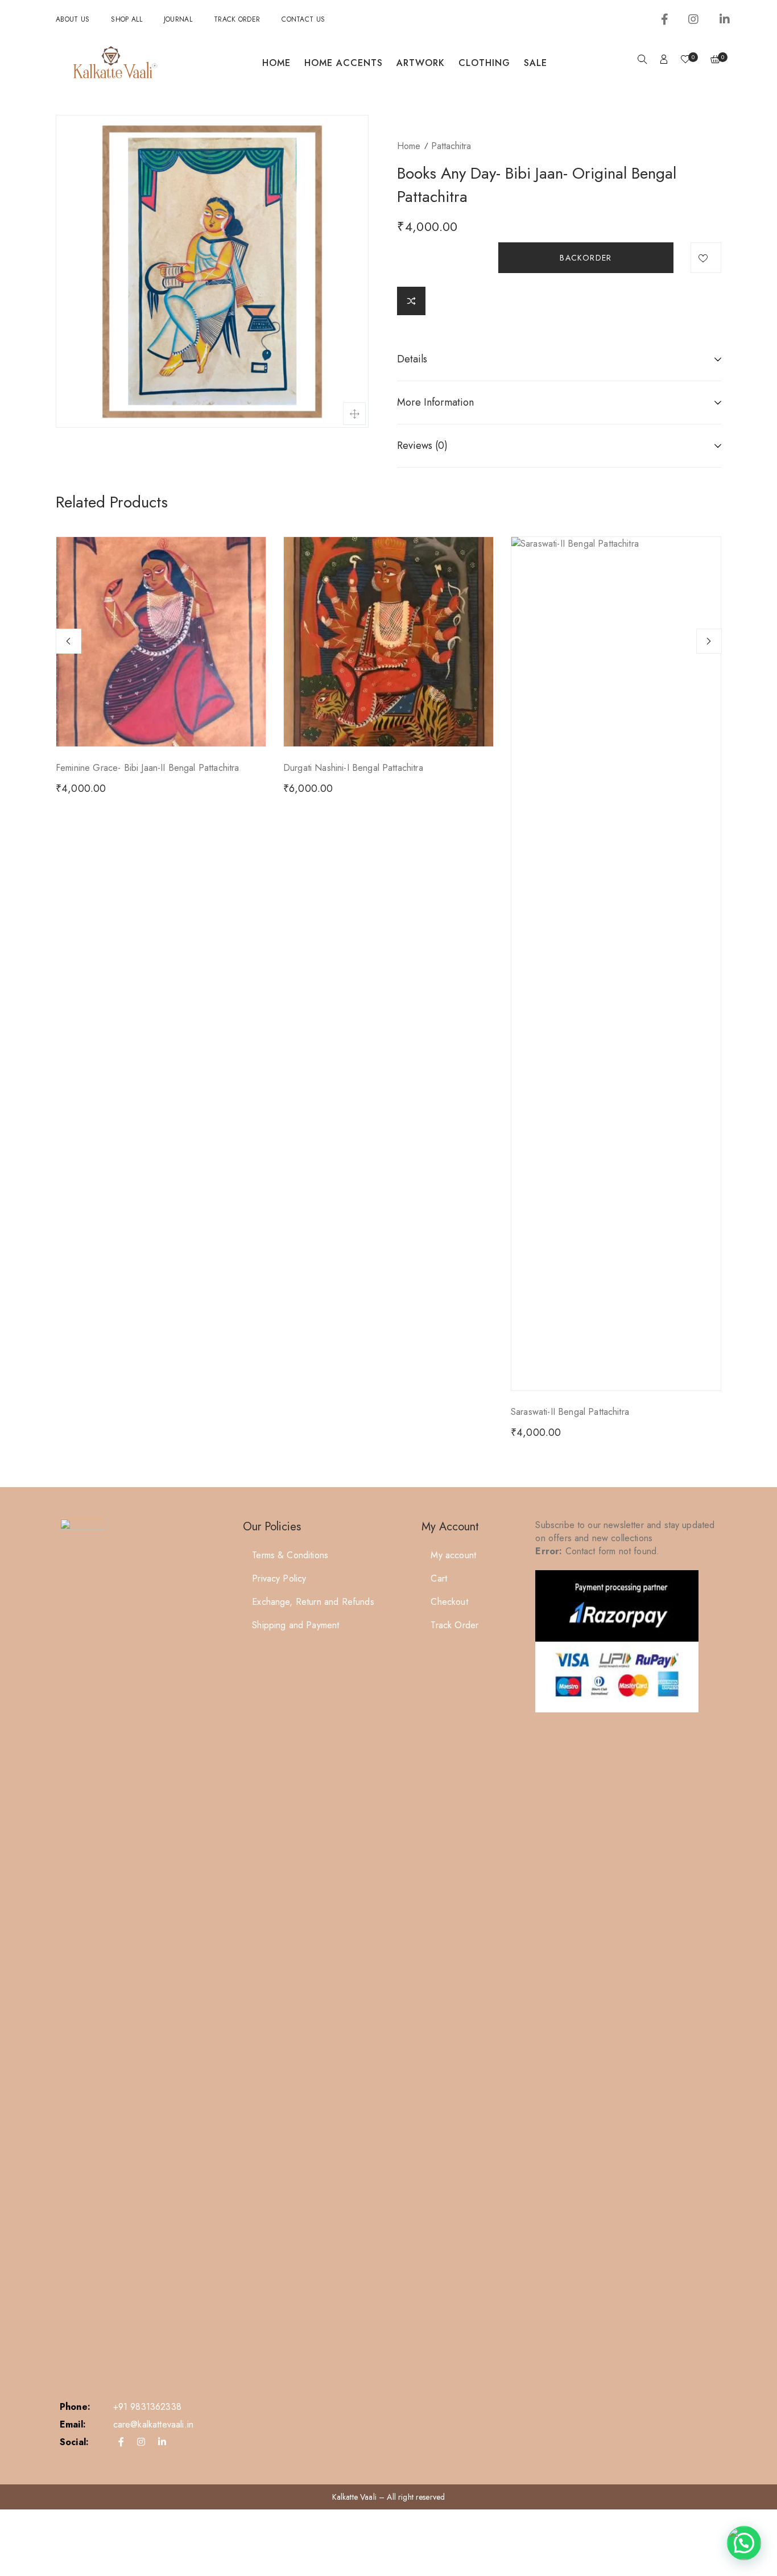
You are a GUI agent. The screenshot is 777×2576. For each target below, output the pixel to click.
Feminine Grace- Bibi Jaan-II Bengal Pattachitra (148, 768)
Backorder (586, 258)
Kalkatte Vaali (354, 2497)
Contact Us (303, 19)
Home (276, 63)
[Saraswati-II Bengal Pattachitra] (616, 964)
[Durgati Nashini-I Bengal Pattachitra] (388, 642)
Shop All (126, 19)
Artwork (421, 63)
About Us (73, 19)
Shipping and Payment (295, 1625)
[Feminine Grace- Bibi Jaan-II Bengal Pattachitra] (161, 642)
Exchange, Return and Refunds (313, 1602)
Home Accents (344, 63)
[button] (744, 2543)
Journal (178, 19)
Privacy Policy (279, 1578)
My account (453, 1555)
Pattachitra (451, 146)
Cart (439, 1578)
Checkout (449, 1602)
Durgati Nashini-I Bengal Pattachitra (353, 768)
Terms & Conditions (290, 1555)
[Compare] (411, 301)
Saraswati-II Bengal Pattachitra (570, 1412)
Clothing (484, 63)
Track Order (237, 19)
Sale (536, 63)
